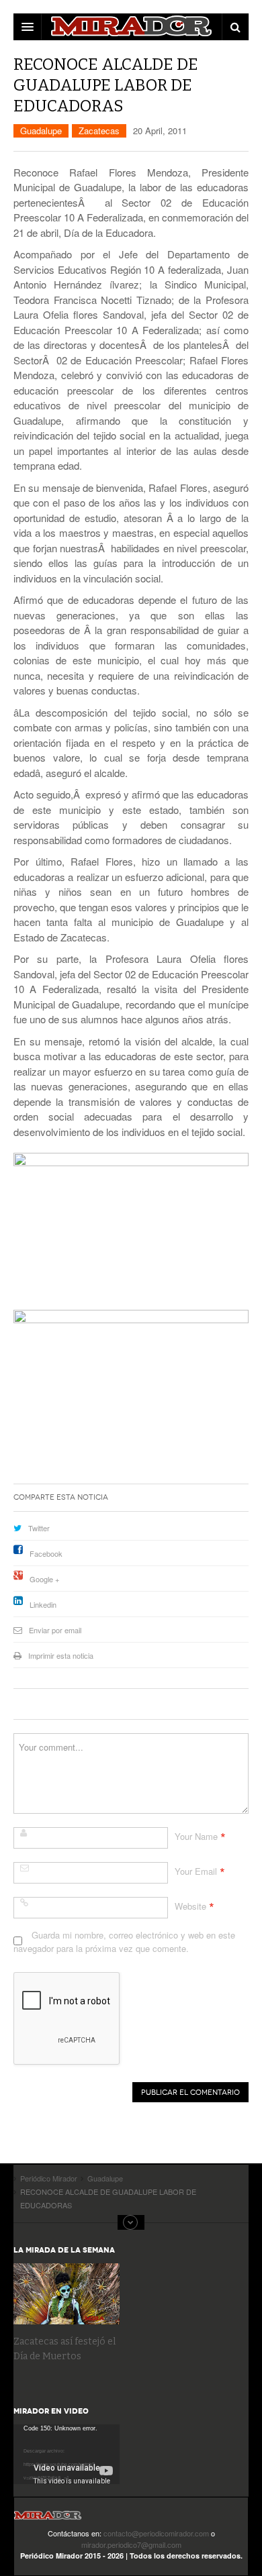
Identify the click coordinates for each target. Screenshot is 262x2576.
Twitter (39, 1528)
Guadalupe (41, 131)
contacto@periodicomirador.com (156, 2533)
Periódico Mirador (48, 2519)
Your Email (196, 1871)
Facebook (46, 1553)
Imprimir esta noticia (61, 1655)
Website (190, 1906)
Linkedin (43, 1604)
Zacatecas (99, 131)
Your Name (196, 1836)
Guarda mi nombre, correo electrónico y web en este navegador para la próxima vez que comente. (124, 1942)
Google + (44, 1579)
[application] (67, 2454)
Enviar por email (55, 1630)
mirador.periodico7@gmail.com (131, 2544)
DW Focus (131, 27)
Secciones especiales (131, 2222)
